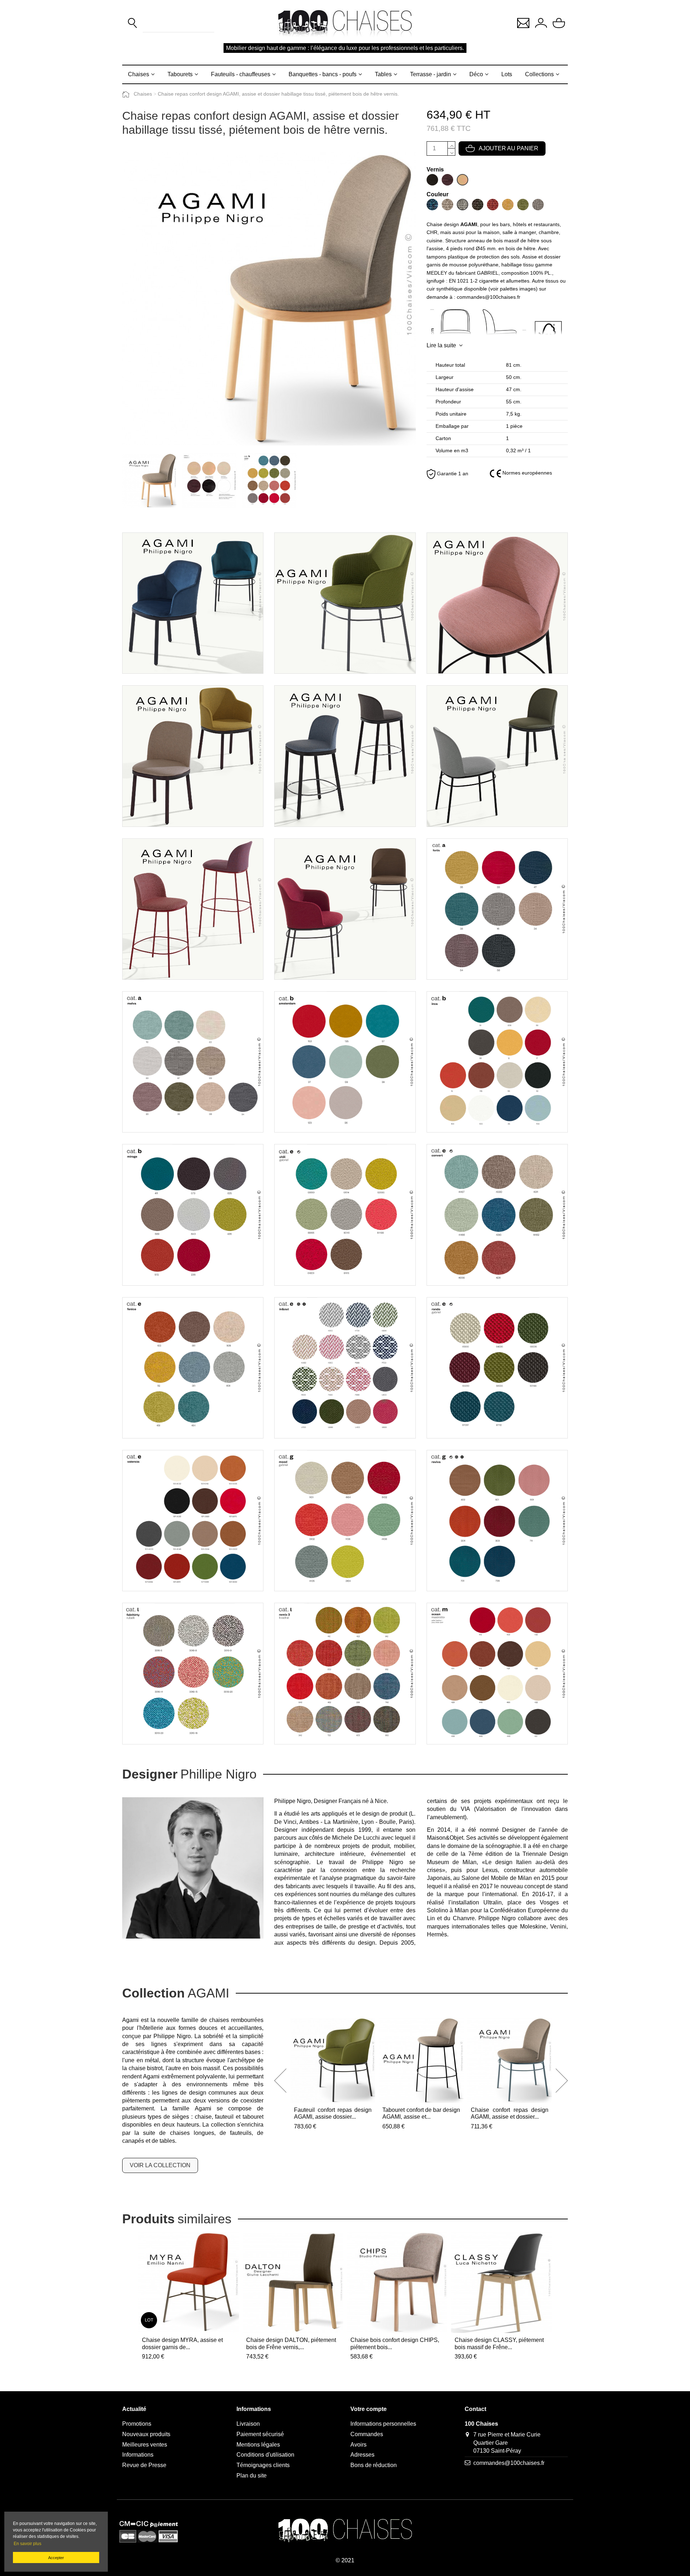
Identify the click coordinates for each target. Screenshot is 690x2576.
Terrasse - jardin (431, 74)
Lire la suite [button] (441, 345)
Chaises (139, 74)
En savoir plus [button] (27, 2544)
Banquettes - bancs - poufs (323, 74)
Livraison (248, 2424)
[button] (523, 22)
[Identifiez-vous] (541, 23)
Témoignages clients (263, 2465)
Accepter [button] (56, 2558)
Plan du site (252, 2476)
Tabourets (180, 74)
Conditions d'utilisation (265, 2455)
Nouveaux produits (146, 2434)
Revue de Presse (144, 2465)
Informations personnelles (383, 2424)
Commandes (367, 2434)
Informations (138, 2455)
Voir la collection (160, 2165)
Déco (476, 74)
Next (562, 2081)
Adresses (362, 2455)
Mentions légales (258, 2445)
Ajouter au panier (509, 148)
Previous (280, 2081)
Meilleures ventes (145, 2445)
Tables (383, 74)
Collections (539, 74)
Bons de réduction (374, 2465)
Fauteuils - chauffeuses (241, 74)
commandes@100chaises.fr (509, 2463)
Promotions (137, 2424)
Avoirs (358, 2445)
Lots (507, 74)
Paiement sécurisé (260, 2434)
